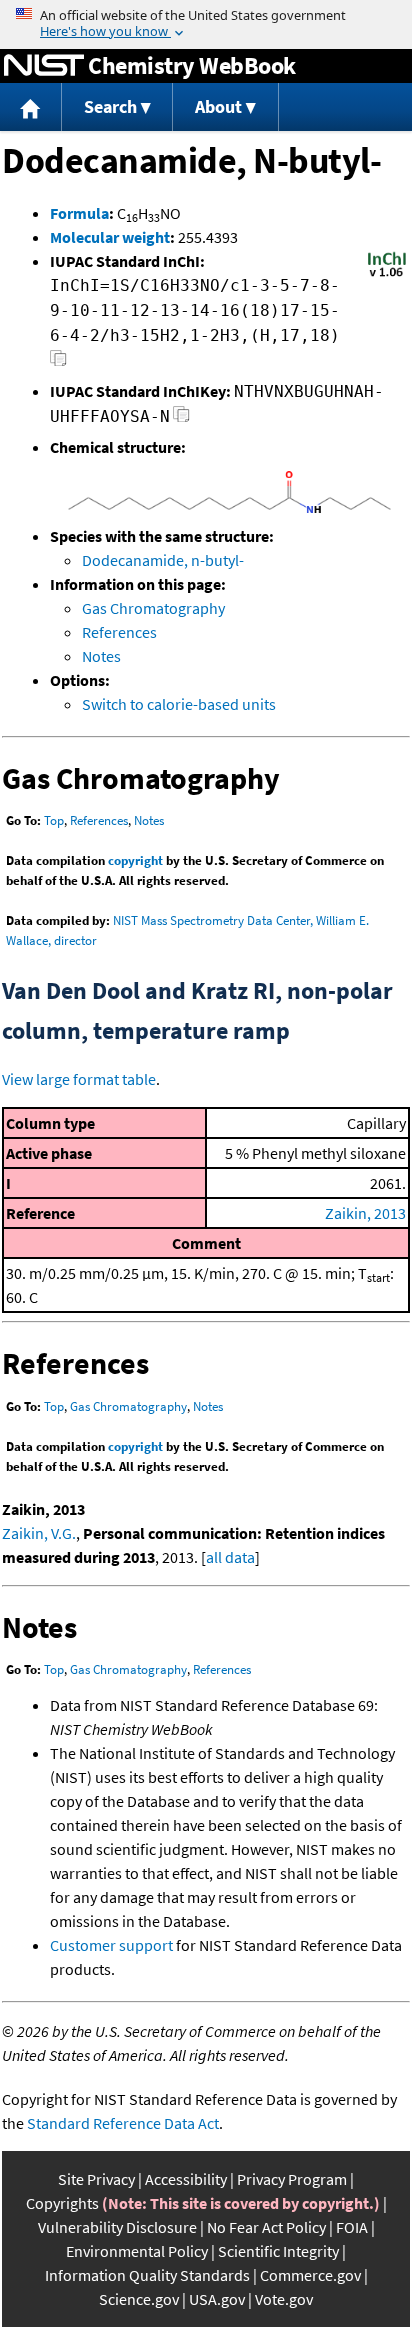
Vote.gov (284, 2299)
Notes (101, 656)
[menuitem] (31, 107)
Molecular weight (110, 237)
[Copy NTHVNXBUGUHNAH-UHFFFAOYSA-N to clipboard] (181, 419)
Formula (79, 213)
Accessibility (186, 2179)
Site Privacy (96, 2179)
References (119, 632)
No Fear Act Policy (266, 2227)
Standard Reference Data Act (123, 2123)
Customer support (111, 1945)
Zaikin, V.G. (39, 1533)
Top (54, 820)
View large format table (79, 1079)
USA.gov (217, 2299)
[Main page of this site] (31, 107)
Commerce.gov (310, 2275)
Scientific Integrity (278, 2251)
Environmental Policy (137, 2251)
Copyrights (62, 2203)
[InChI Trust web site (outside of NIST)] (387, 275)
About (218, 106)
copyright (135, 860)
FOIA (352, 2227)
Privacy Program (292, 2179)
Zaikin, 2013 (365, 1213)
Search (110, 106)
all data (230, 1557)
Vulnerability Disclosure (117, 2227)
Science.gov (139, 2299)
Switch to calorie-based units (179, 704)
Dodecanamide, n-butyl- (163, 560)
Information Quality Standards (147, 2275)
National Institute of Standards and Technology (44, 66)
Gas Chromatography (153, 608)
